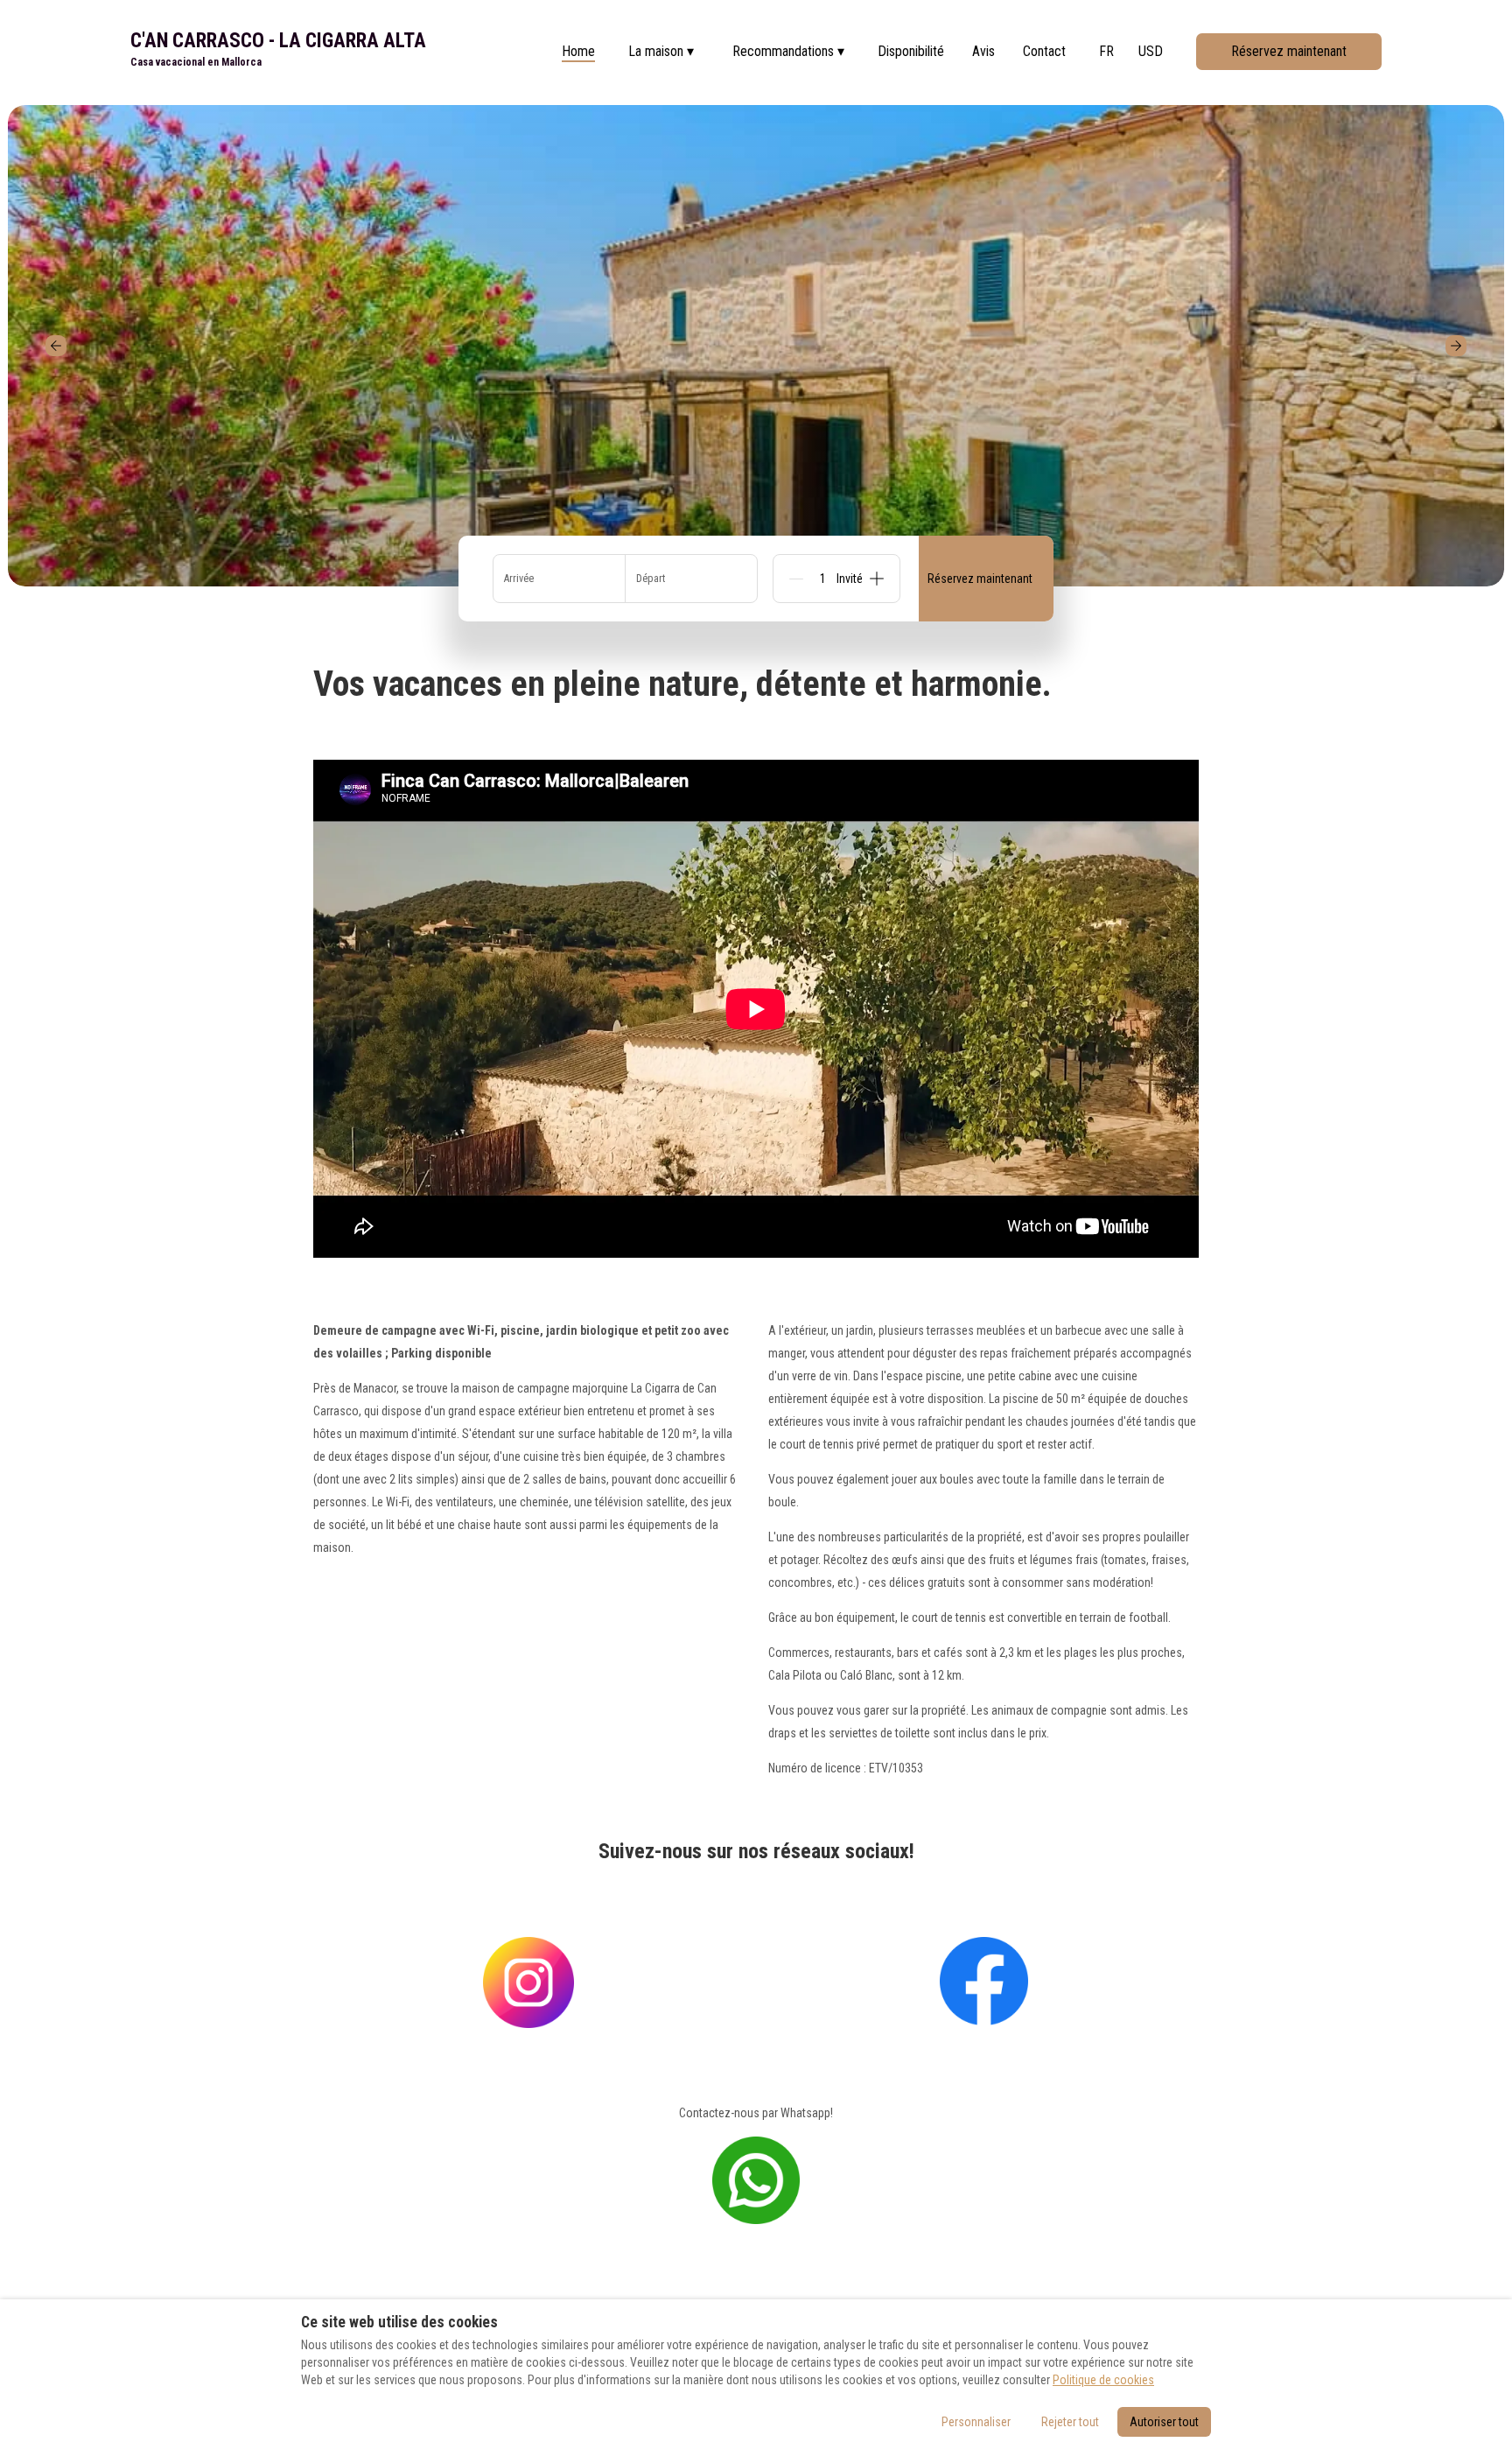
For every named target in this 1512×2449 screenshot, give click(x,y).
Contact (1044, 51)
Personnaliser (976, 2422)
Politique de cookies (1103, 2380)
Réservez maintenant (1289, 51)
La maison (661, 51)
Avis (983, 51)
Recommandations (788, 51)
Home (578, 51)
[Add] (877, 579)
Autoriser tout (1164, 2422)
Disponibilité (911, 51)
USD (1151, 51)
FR (1106, 51)
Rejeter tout (1070, 2422)
